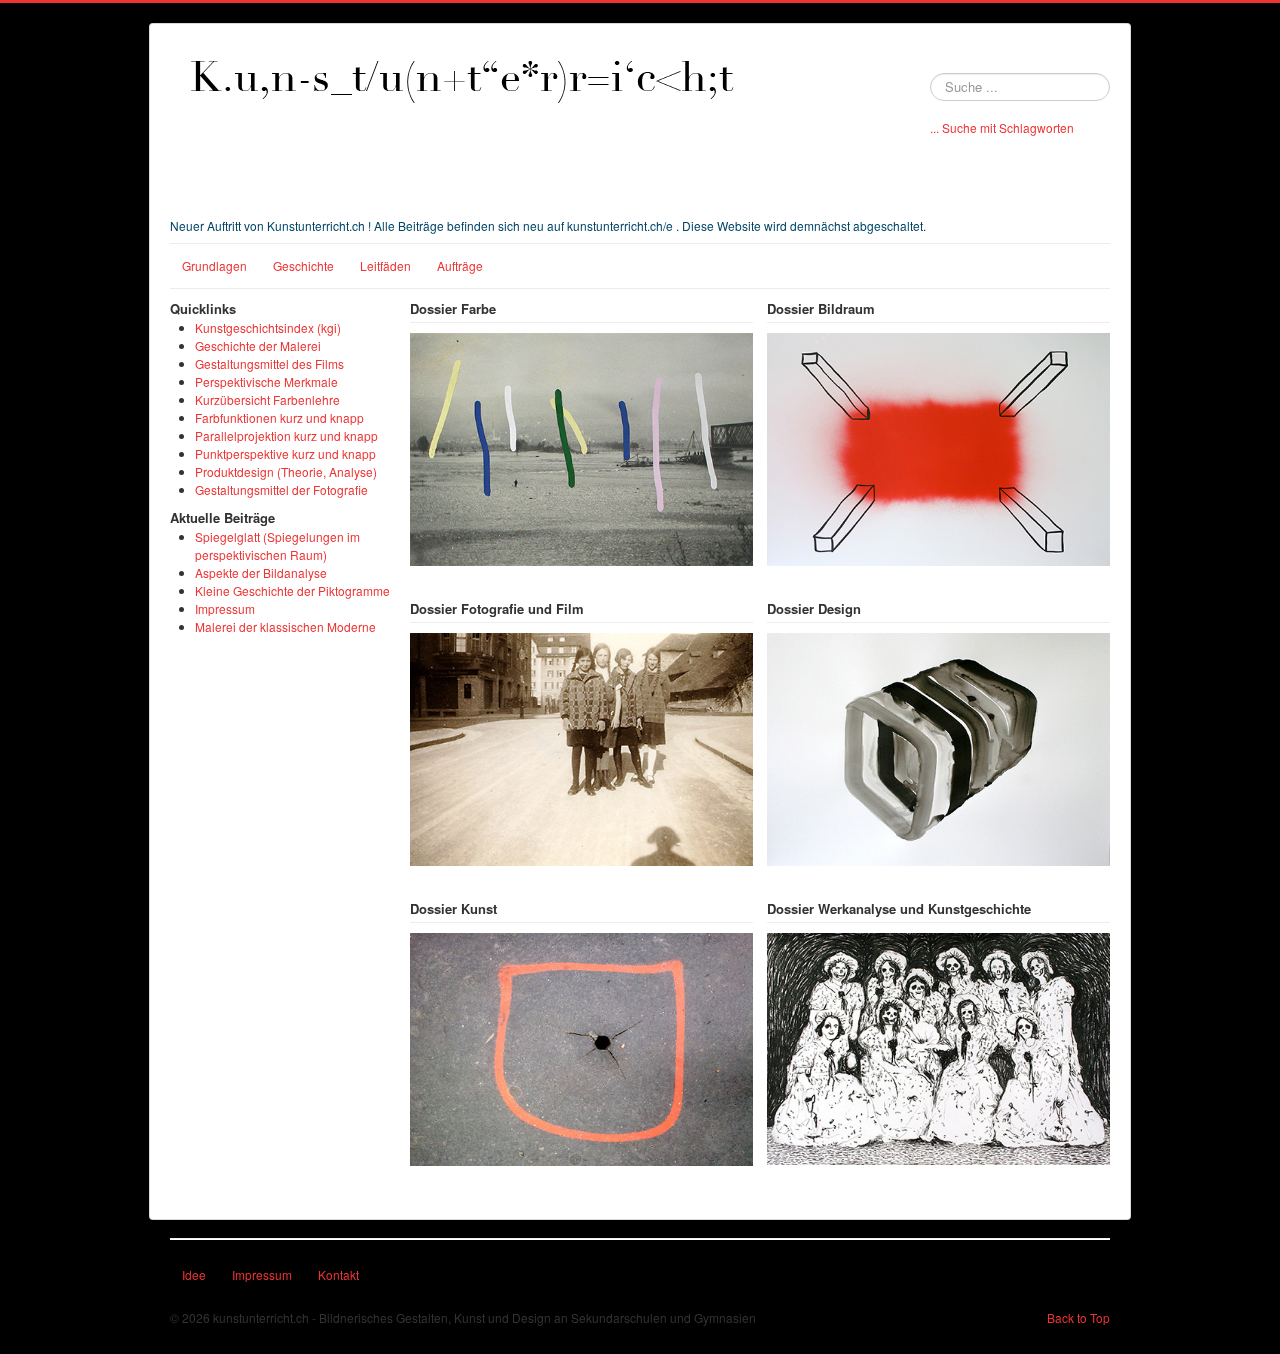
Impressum (262, 1274)
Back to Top (1078, 1317)
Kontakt (338, 1274)
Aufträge (460, 265)
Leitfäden (385, 265)
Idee (194, 1274)
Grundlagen (214, 265)
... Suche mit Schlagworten (1002, 127)
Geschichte (303, 265)
